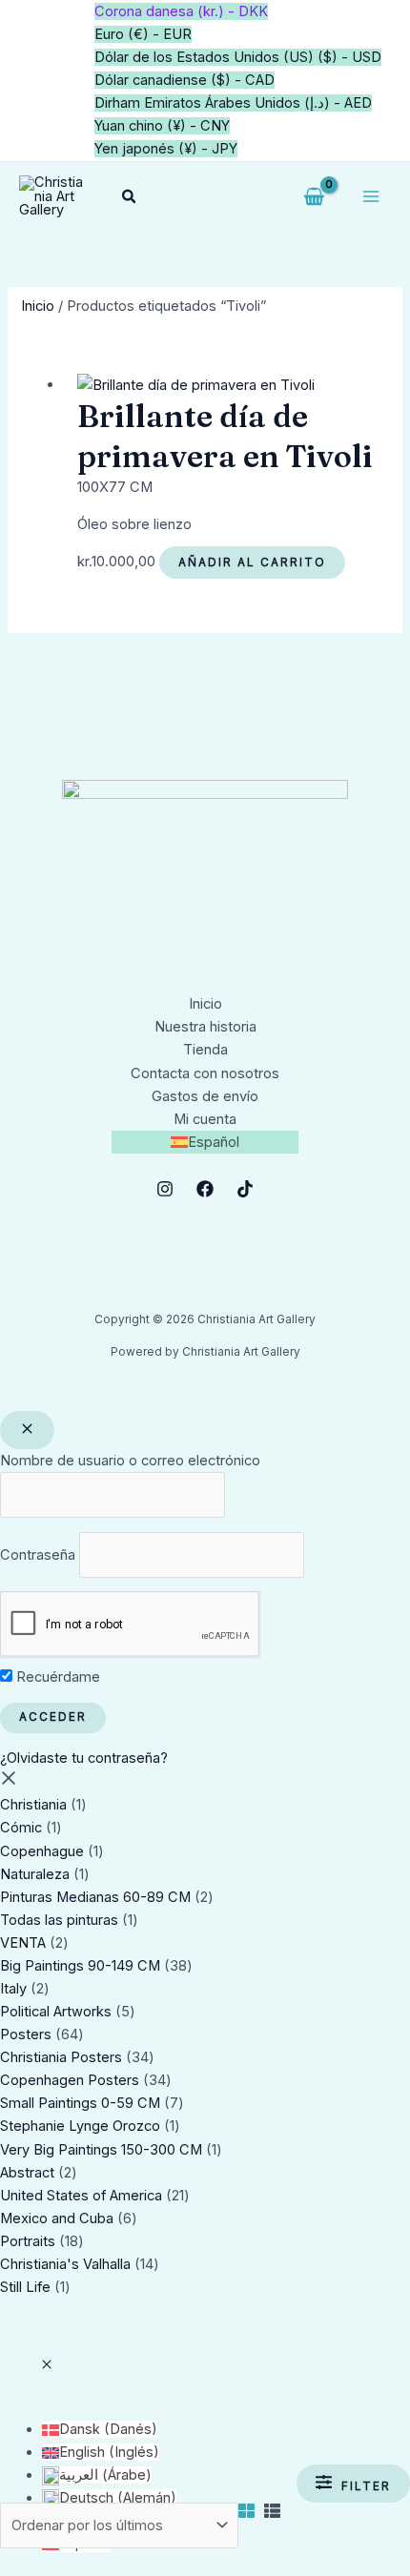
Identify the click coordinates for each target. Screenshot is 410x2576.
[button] (130, 197)
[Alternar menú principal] (371, 196)
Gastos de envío (205, 1096)
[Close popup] (27, 1430)
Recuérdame (56, 1677)
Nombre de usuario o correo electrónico (130, 1461)
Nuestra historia (205, 1027)
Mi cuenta (205, 1119)
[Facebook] (205, 1189)
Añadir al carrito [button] (252, 562)
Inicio (38, 306)
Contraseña (38, 1555)
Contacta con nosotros (205, 1073)
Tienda (205, 1050)
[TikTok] (245, 1189)
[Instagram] (165, 1189)
